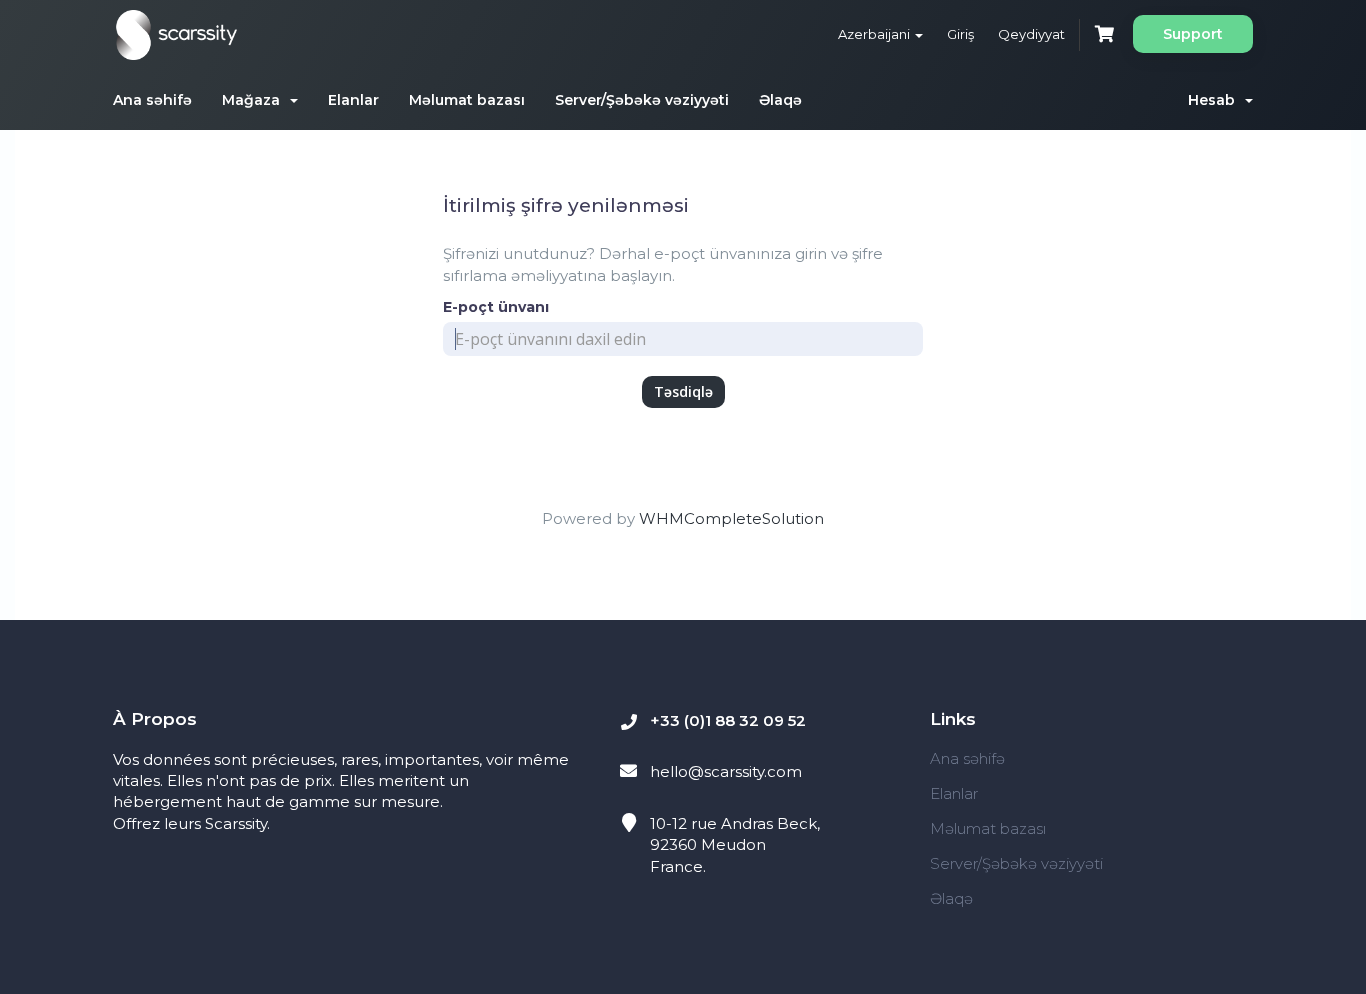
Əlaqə (780, 100)
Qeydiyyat (1031, 34)
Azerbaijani (875, 34)
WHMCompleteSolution (731, 518)
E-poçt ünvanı (496, 307)
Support (1193, 34)
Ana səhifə (152, 100)
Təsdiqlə (683, 391)
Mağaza (255, 100)
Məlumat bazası (467, 100)
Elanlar (353, 100)
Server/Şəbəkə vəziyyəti (642, 100)
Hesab (1215, 100)
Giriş (960, 34)
